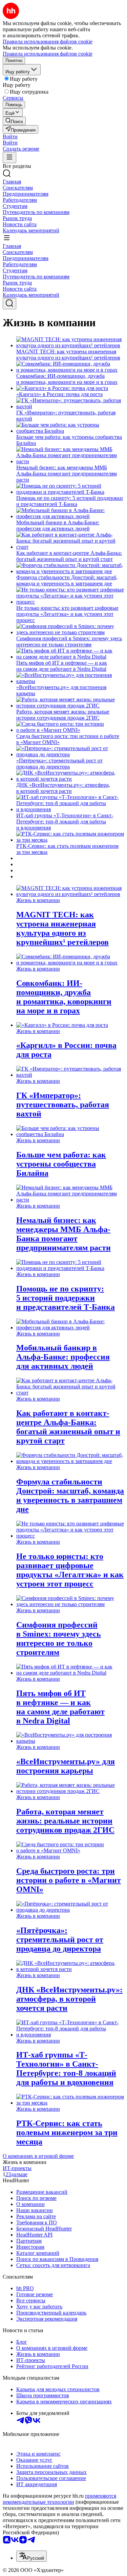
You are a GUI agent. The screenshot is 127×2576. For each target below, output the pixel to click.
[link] (14, 121)
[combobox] (31, 2556)
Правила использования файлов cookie (48, 54)
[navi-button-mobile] (9, 158)
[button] (10, 136)
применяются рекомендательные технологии (59, 2499)
